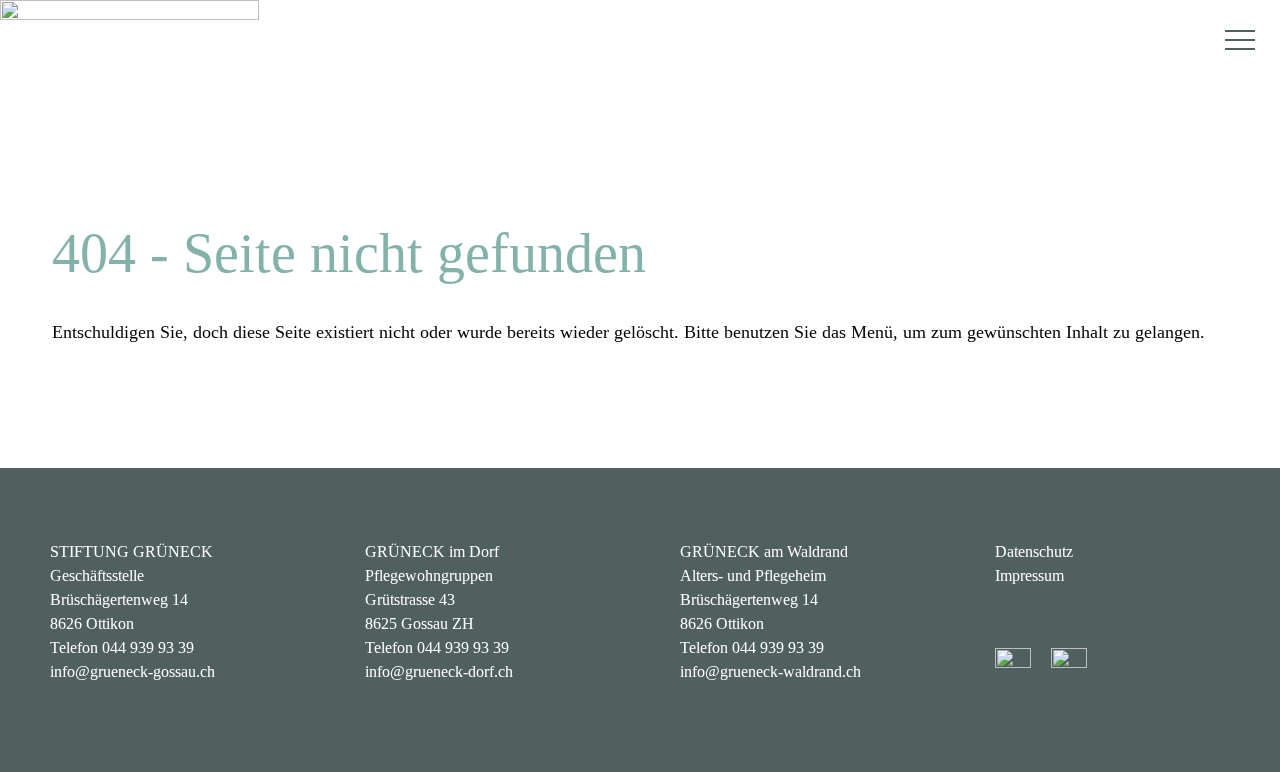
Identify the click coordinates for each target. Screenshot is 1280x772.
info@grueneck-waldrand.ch (770, 671)
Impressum (1029, 575)
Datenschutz (1034, 551)
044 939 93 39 (148, 647)
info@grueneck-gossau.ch (132, 671)
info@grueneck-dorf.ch (439, 671)
